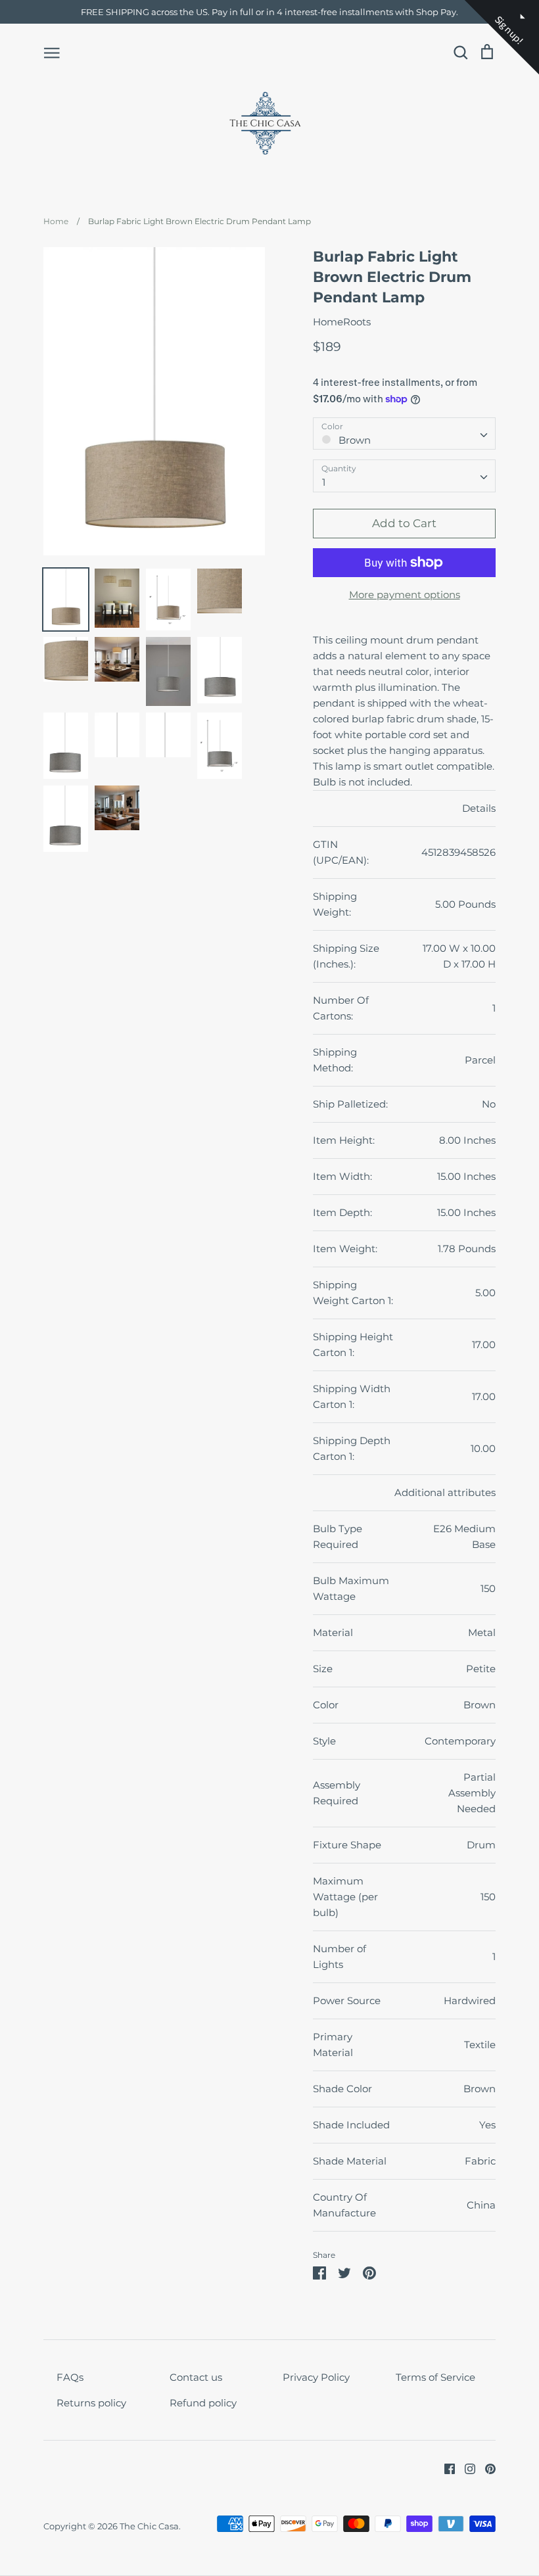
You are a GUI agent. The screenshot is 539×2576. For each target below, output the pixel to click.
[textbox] (404, 433)
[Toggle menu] (52, 52)
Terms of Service (435, 2377)
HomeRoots (342, 322)
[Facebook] (445, 2468)
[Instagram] (465, 2468)
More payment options (405, 595)
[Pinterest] (485, 2468)
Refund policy (203, 2403)
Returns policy (91, 2403)
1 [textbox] (324, 482)
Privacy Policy (316, 2377)
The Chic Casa (149, 2526)
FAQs (70, 2377)
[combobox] (404, 434)
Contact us (196, 2377)
